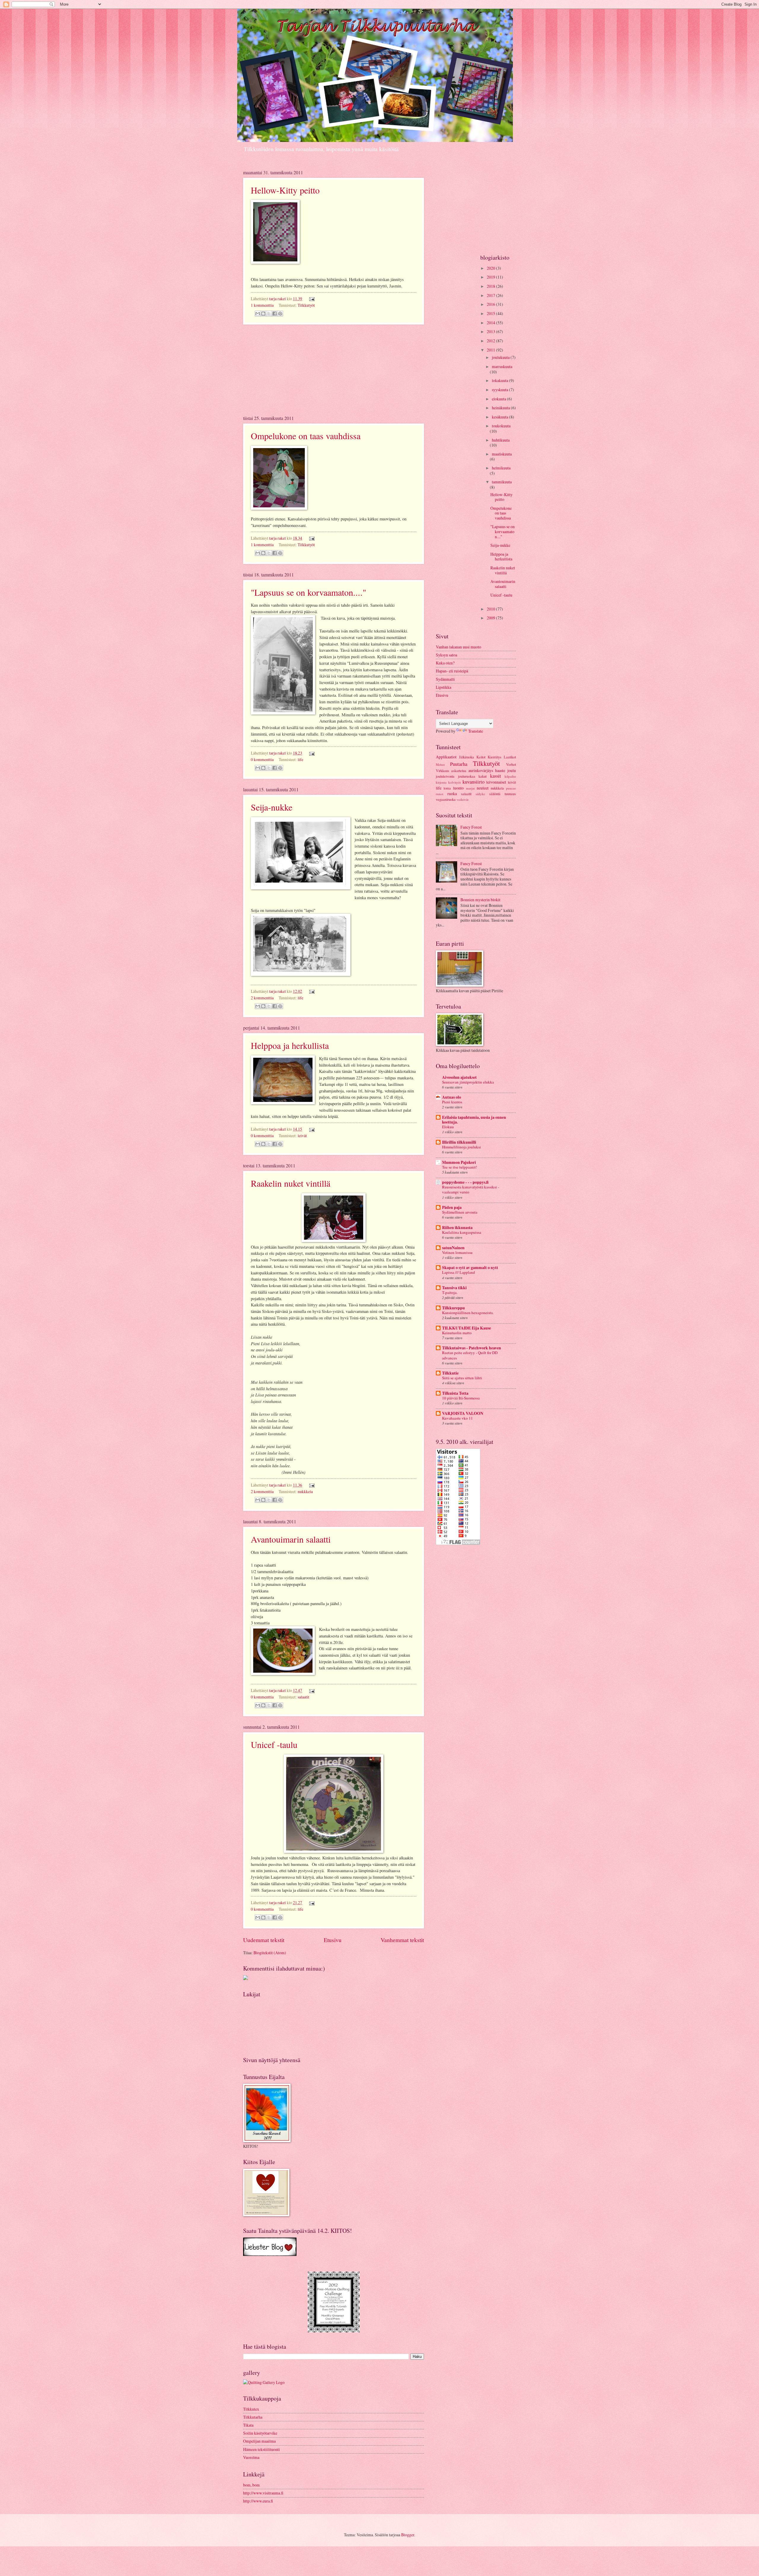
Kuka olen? (445, 663)
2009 (491, 618)
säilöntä (495, 794)
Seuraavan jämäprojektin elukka (468, 1082)
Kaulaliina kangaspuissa (462, 1232)
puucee (511, 788)
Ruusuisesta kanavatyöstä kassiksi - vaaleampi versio (471, 1189)
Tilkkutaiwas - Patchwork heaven (472, 1348)
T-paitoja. (450, 1292)
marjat (470, 788)
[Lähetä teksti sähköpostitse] (311, 299)
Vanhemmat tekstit (402, 1940)
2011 (491, 350)
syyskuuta (500, 390)
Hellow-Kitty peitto (285, 190)
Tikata (248, 2425)
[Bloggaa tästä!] (263, 314)
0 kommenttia (262, 759)
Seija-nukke (272, 807)
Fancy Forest (471, 827)
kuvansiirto (473, 782)
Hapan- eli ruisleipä (452, 671)
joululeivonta (445, 776)
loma (447, 788)
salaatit (303, 1697)
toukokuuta (501, 426)
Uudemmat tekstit (264, 1940)
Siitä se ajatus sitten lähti (462, 1378)
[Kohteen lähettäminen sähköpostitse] (258, 314)
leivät (302, 1136)
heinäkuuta (501, 408)
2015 (491, 313)
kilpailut (510, 776)
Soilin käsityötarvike (260, 2433)
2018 (491, 286)
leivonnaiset (496, 782)
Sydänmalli (445, 679)
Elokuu (448, 1127)
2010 (491, 609)
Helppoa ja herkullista (290, 1045)
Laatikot (510, 757)
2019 (491, 277)
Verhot (511, 764)
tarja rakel (278, 299)
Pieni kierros (452, 1102)
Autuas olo (452, 1097)
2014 (491, 323)
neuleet (483, 788)
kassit (496, 776)
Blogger (408, 2535)
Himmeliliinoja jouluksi (461, 1147)
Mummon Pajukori (459, 1162)
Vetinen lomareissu (457, 1252)
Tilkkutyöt (306, 305)
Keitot (481, 757)
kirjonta (441, 782)
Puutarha (459, 764)
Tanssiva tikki (454, 1288)
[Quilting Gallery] (264, 2382)
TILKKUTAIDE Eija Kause (467, 1328)
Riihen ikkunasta (457, 1228)
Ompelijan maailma (259, 2441)
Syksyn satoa (447, 655)
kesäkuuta (500, 417)
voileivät (463, 799)
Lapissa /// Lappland (459, 1272)
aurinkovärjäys (481, 770)
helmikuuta (501, 468)
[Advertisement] (334, 370)
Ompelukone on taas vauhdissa (306, 436)
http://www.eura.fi (258, 2501)
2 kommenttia (262, 998)
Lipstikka (444, 687)
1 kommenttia (262, 305)
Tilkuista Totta (455, 1393)
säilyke (480, 794)
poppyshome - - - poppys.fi (465, 1182)
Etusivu (333, 1940)
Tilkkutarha (253, 2417)
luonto (458, 788)
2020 (491, 268)
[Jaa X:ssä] (269, 314)
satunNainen (453, 1248)
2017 (491, 295)
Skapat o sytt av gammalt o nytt (470, 1268)
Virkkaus (443, 771)
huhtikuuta (501, 440)
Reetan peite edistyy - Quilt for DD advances (470, 1355)
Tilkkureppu (453, 1308)
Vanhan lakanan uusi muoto (459, 647)
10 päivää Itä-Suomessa (461, 1398)
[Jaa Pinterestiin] (280, 314)
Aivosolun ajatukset (459, 1077)
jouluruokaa (467, 776)
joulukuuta (501, 357)
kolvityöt (455, 782)
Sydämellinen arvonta (460, 1212)
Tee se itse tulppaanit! (460, 1167)
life (300, 759)
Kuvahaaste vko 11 (457, 1418)
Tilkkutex (251, 2409)
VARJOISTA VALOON (463, 1413)
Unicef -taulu (274, 1744)
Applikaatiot (446, 757)
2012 (491, 341)
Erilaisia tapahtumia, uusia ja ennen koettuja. (474, 1120)
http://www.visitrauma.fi (263, 2493)
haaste (500, 770)
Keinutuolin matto (457, 1333)
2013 (491, 331)
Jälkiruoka (467, 757)
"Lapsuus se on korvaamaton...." (308, 592)
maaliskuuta (502, 454)
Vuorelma (251, 2457)
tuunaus (510, 794)
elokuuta (499, 399)
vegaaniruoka (446, 799)
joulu (512, 770)
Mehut (440, 764)
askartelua (459, 771)
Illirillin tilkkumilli (459, 1142)
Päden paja (452, 1207)
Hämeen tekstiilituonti (261, 2449)
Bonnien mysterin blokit (480, 900)
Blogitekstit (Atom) (270, 1953)
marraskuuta (502, 366)
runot (440, 794)
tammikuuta (502, 482)
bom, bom (251, 2485)
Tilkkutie (450, 1373)
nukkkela (305, 1491)
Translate (476, 731)
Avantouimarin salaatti (291, 1539)
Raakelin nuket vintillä (291, 1183)
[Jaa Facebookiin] (275, 314)
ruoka (452, 794)
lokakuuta (500, 380)
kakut (483, 776)
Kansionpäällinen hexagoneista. (468, 1313)
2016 (491, 304)
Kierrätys (495, 757)
